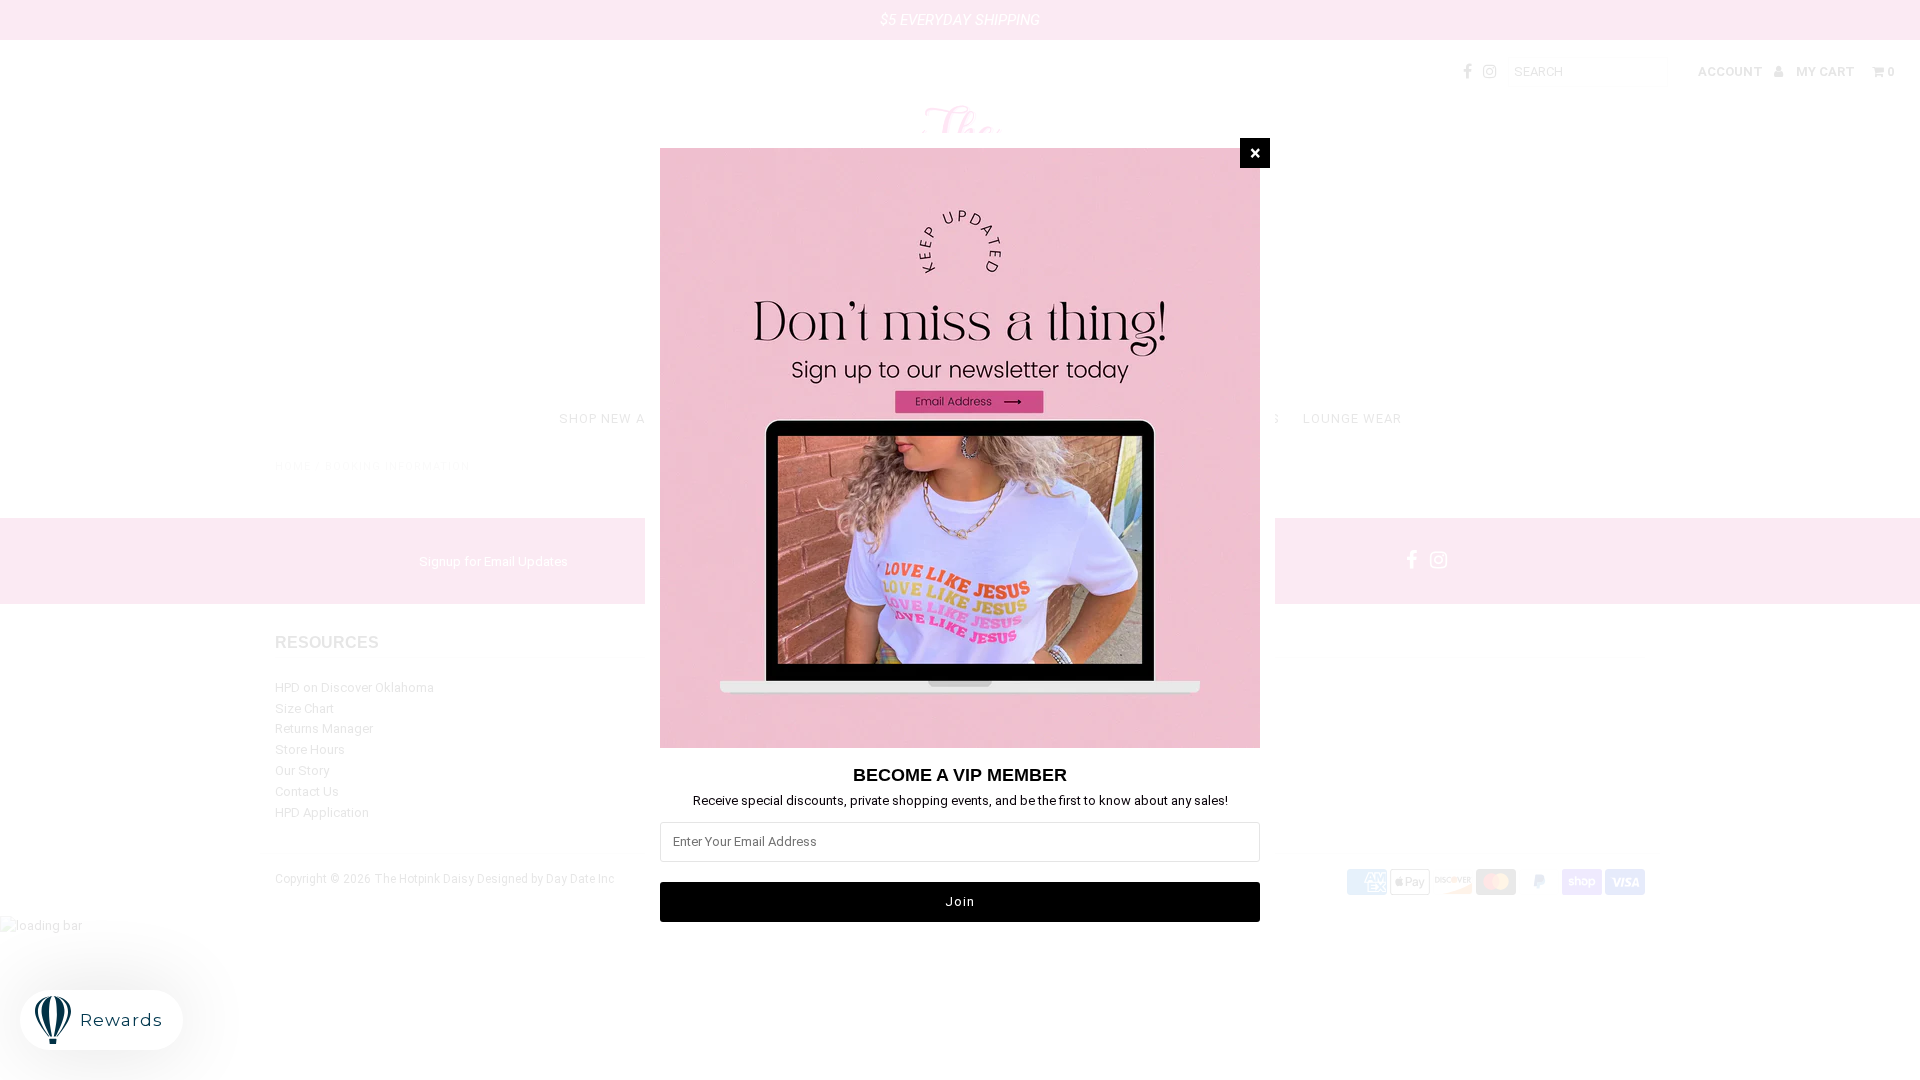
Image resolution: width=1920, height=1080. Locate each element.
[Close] (1255, 153)
